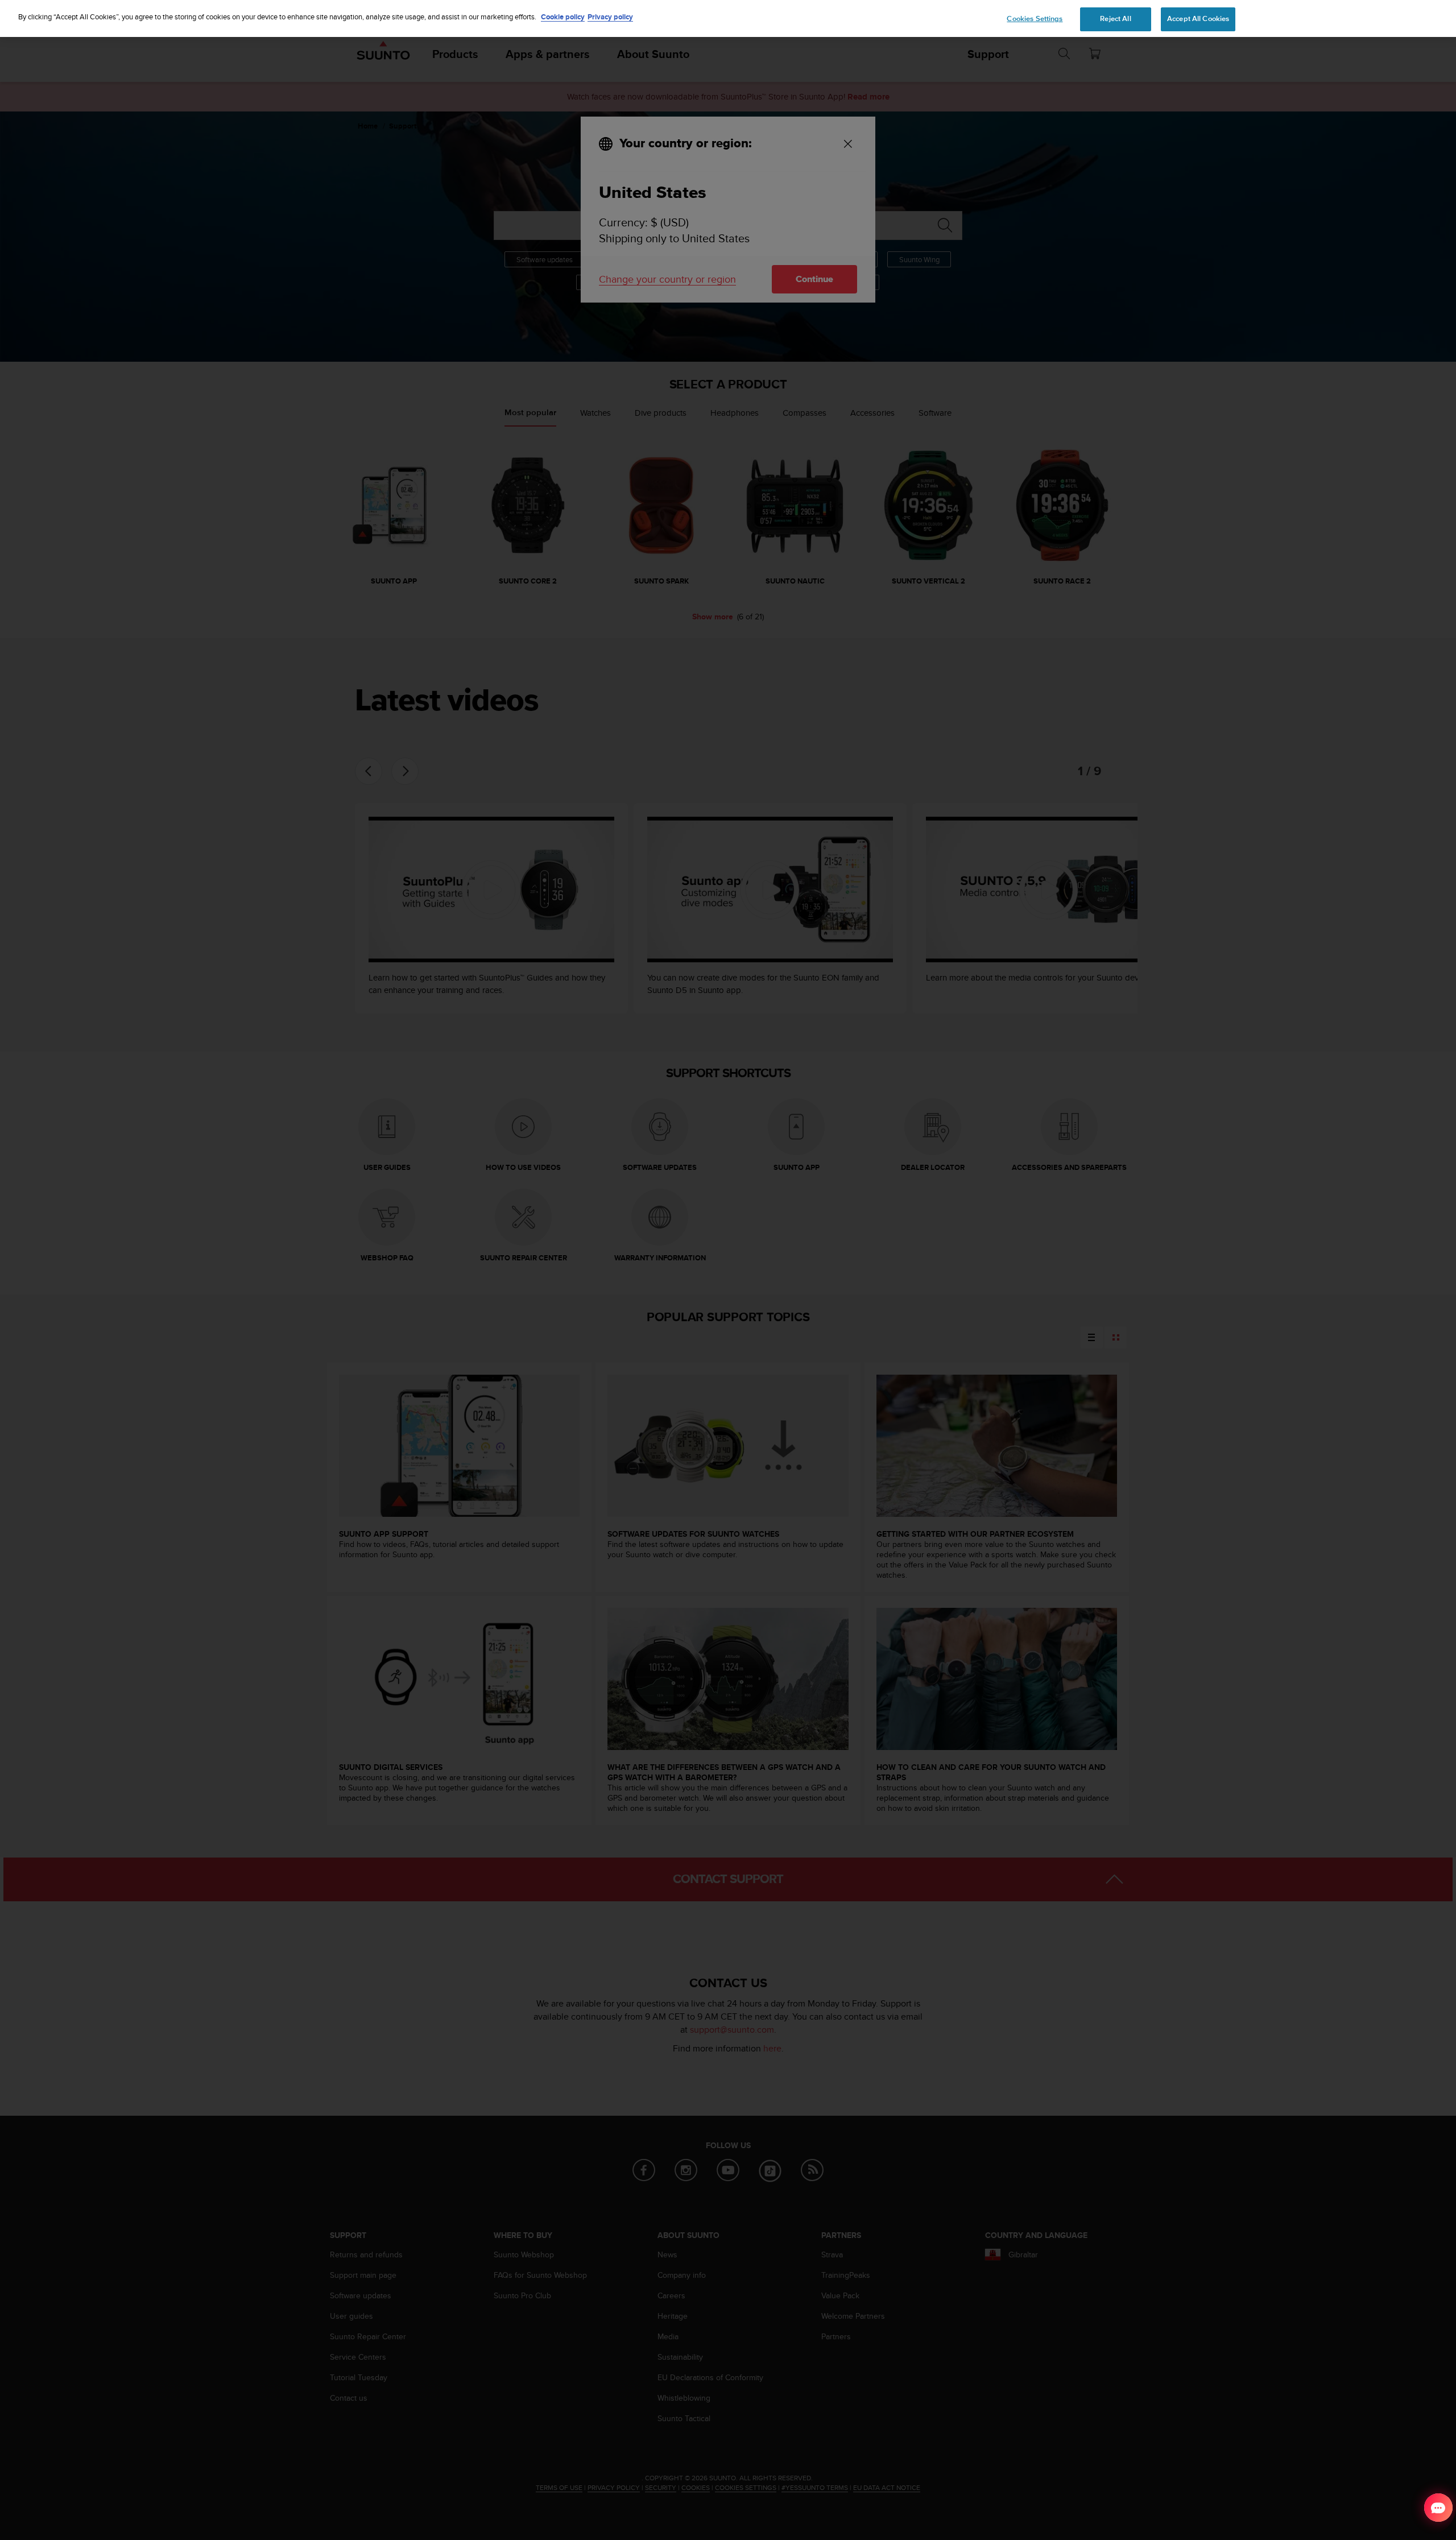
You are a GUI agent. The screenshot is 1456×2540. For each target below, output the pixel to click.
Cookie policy (563, 17)
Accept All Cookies (1198, 19)
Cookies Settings (1035, 19)
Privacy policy (610, 17)
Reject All (1115, 19)
